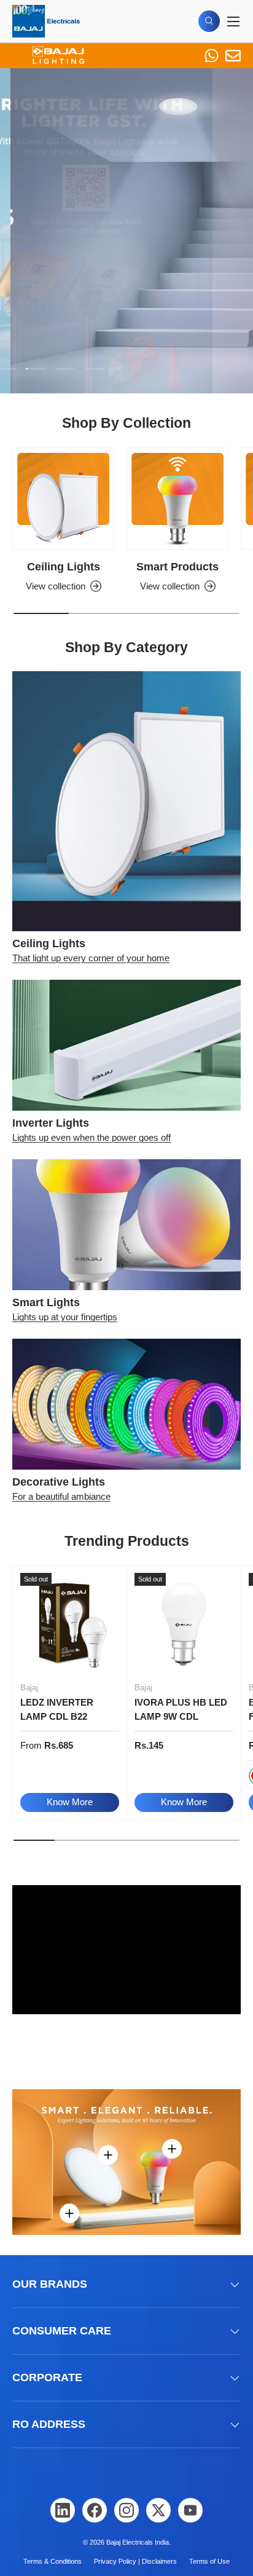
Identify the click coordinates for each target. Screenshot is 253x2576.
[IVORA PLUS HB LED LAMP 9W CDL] (184, 1622)
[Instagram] (126, 2510)
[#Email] (233, 56)
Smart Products (177, 567)
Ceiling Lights (64, 567)
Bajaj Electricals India (138, 2542)
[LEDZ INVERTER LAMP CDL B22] (70, 1622)
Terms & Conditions (53, 2561)
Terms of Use (209, 2561)
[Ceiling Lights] (63, 498)
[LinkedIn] (63, 2510)
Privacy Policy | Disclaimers (135, 2561)
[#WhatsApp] (212, 56)
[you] (190, 2510)
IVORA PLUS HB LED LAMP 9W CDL (181, 1709)
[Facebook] (95, 2510)
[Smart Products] (177, 498)
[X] (158, 2510)
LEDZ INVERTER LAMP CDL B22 (57, 1709)
